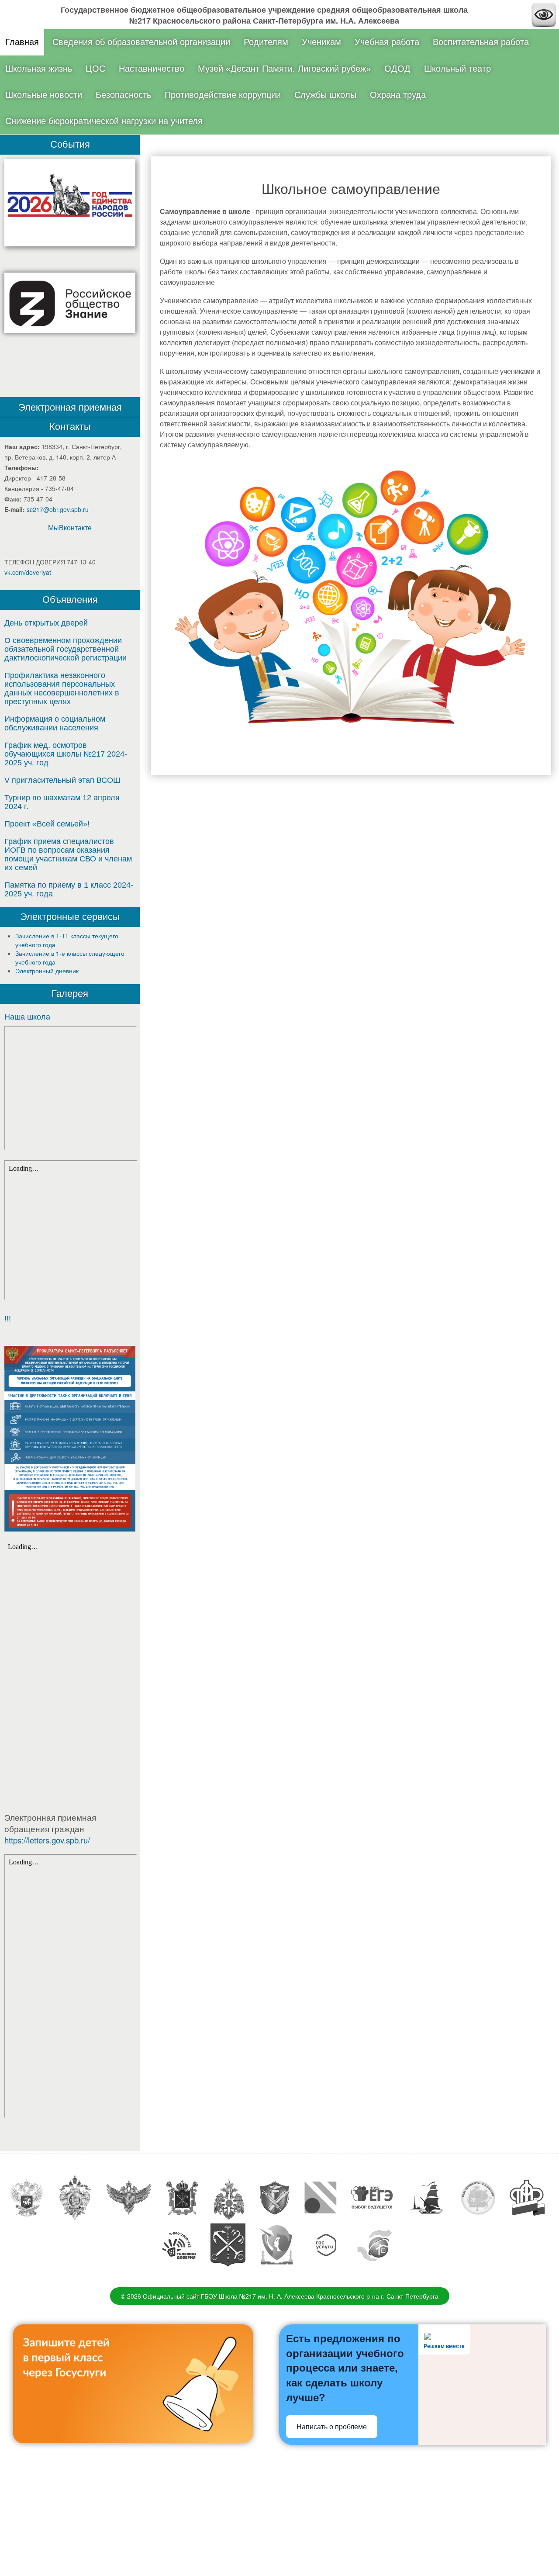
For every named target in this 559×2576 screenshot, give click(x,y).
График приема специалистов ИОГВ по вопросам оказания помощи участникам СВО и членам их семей (68, 854)
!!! (8, 1319)
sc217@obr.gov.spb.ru (58, 509)
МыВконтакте (70, 527)
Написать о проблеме (332, 2427)
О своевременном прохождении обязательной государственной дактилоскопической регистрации (66, 649)
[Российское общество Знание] (70, 303)
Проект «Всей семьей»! (47, 824)
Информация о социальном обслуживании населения (55, 723)
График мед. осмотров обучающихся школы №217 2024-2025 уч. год (66, 754)
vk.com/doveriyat (28, 572)
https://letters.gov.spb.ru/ (47, 1840)
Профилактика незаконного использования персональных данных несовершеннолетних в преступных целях (62, 688)
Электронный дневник (47, 971)
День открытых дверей (46, 623)
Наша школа (27, 1017)
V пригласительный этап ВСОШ (62, 780)
